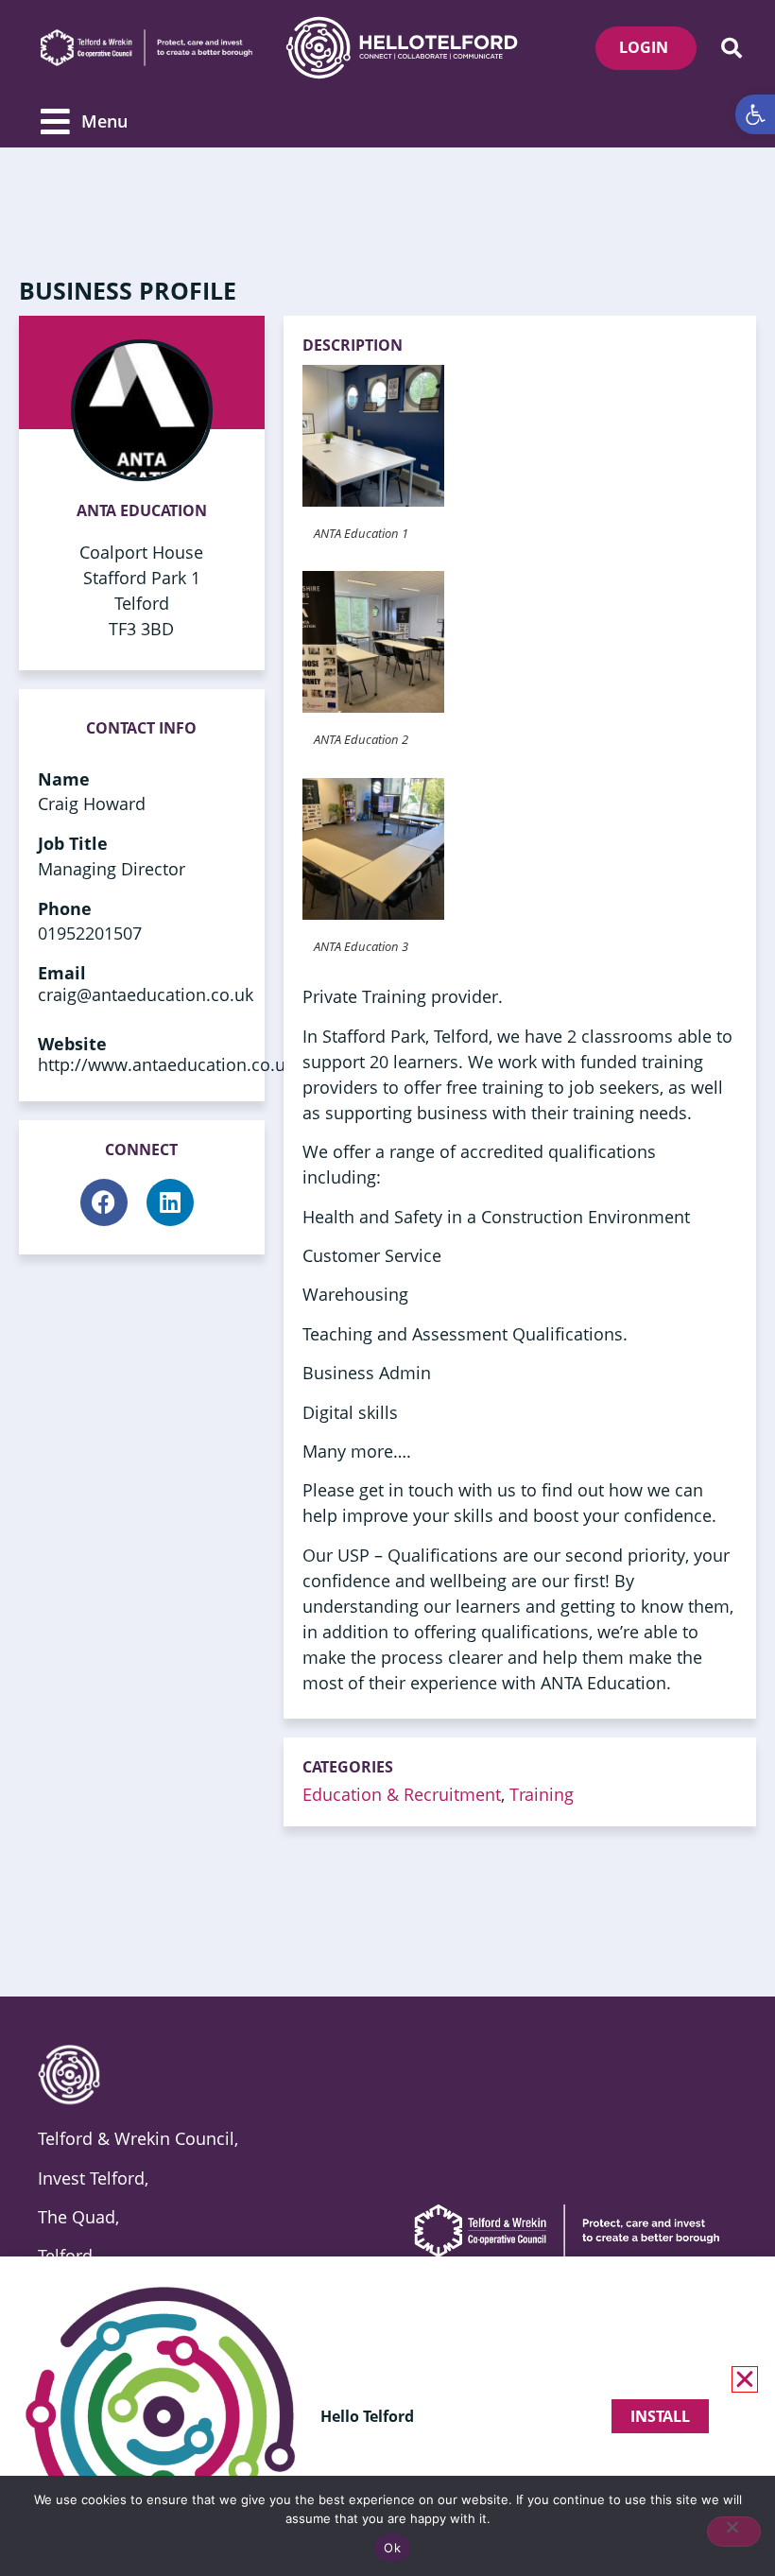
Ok (392, 2548)
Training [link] (542, 1794)
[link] (755, 114)
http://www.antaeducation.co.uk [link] (166, 1064)
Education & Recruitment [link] (402, 1794)
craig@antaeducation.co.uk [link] (146, 994)
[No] (734, 2532)
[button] (731, 48)
